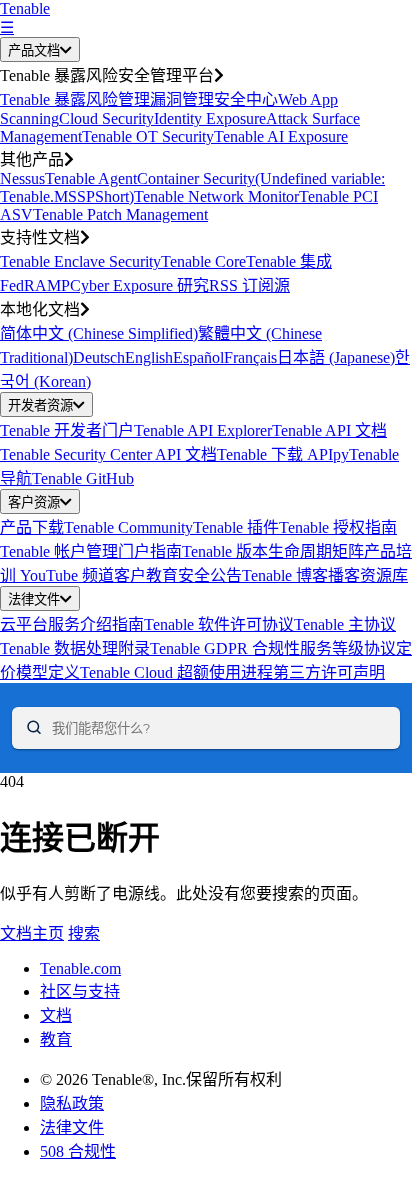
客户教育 (146, 575)
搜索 (84, 933)
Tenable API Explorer (203, 430)
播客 (344, 575)
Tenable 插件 (236, 527)
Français (250, 357)
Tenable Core (203, 261)
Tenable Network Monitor (216, 196)
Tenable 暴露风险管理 (75, 99)
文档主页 (32, 933)
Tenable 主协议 (345, 624)
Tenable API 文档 (329, 430)
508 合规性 (78, 1151)
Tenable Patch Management (120, 214)
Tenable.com (80, 968)
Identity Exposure (210, 118)
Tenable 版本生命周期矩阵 (273, 551)
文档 (56, 1015)
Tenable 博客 (285, 575)
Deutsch (99, 357)
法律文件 (34, 599)
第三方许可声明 (329, 672)
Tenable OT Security (148, 136)
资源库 (384, 575)
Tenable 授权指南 (338, 527)
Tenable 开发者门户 (67, 430)
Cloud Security (106, 118)
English (149, 357)
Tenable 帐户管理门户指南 (91, 551)
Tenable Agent (91, 178)
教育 (56, 1039)
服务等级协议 (348, 648)
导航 (16, 478)
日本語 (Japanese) (336, 357)
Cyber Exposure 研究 (139, 285)
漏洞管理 (182, 99)
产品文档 (34, 50)
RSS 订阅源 (249, 285)
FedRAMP (35, 285)
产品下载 (32, 527)
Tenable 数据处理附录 (75, 648)
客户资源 (34, 502)
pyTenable (366, 454)
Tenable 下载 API (275, 454)
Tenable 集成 (289, 261)
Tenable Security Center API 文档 (108, 454)
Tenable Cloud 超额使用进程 (176, 672)
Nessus (22, 178)
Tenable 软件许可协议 (219, 624)
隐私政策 (72, 1103)
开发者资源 (40, 405)
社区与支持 (80, 991)
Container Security (196, 178)
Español (198, 357)
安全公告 (210, 575)
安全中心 (246, 99)
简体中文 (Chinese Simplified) (99, 333)
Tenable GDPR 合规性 (225, 648)
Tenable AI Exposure (281, 136)
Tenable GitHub (83, 478)
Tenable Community (128, 527)
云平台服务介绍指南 (72, 624)
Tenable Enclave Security (80, 261)
